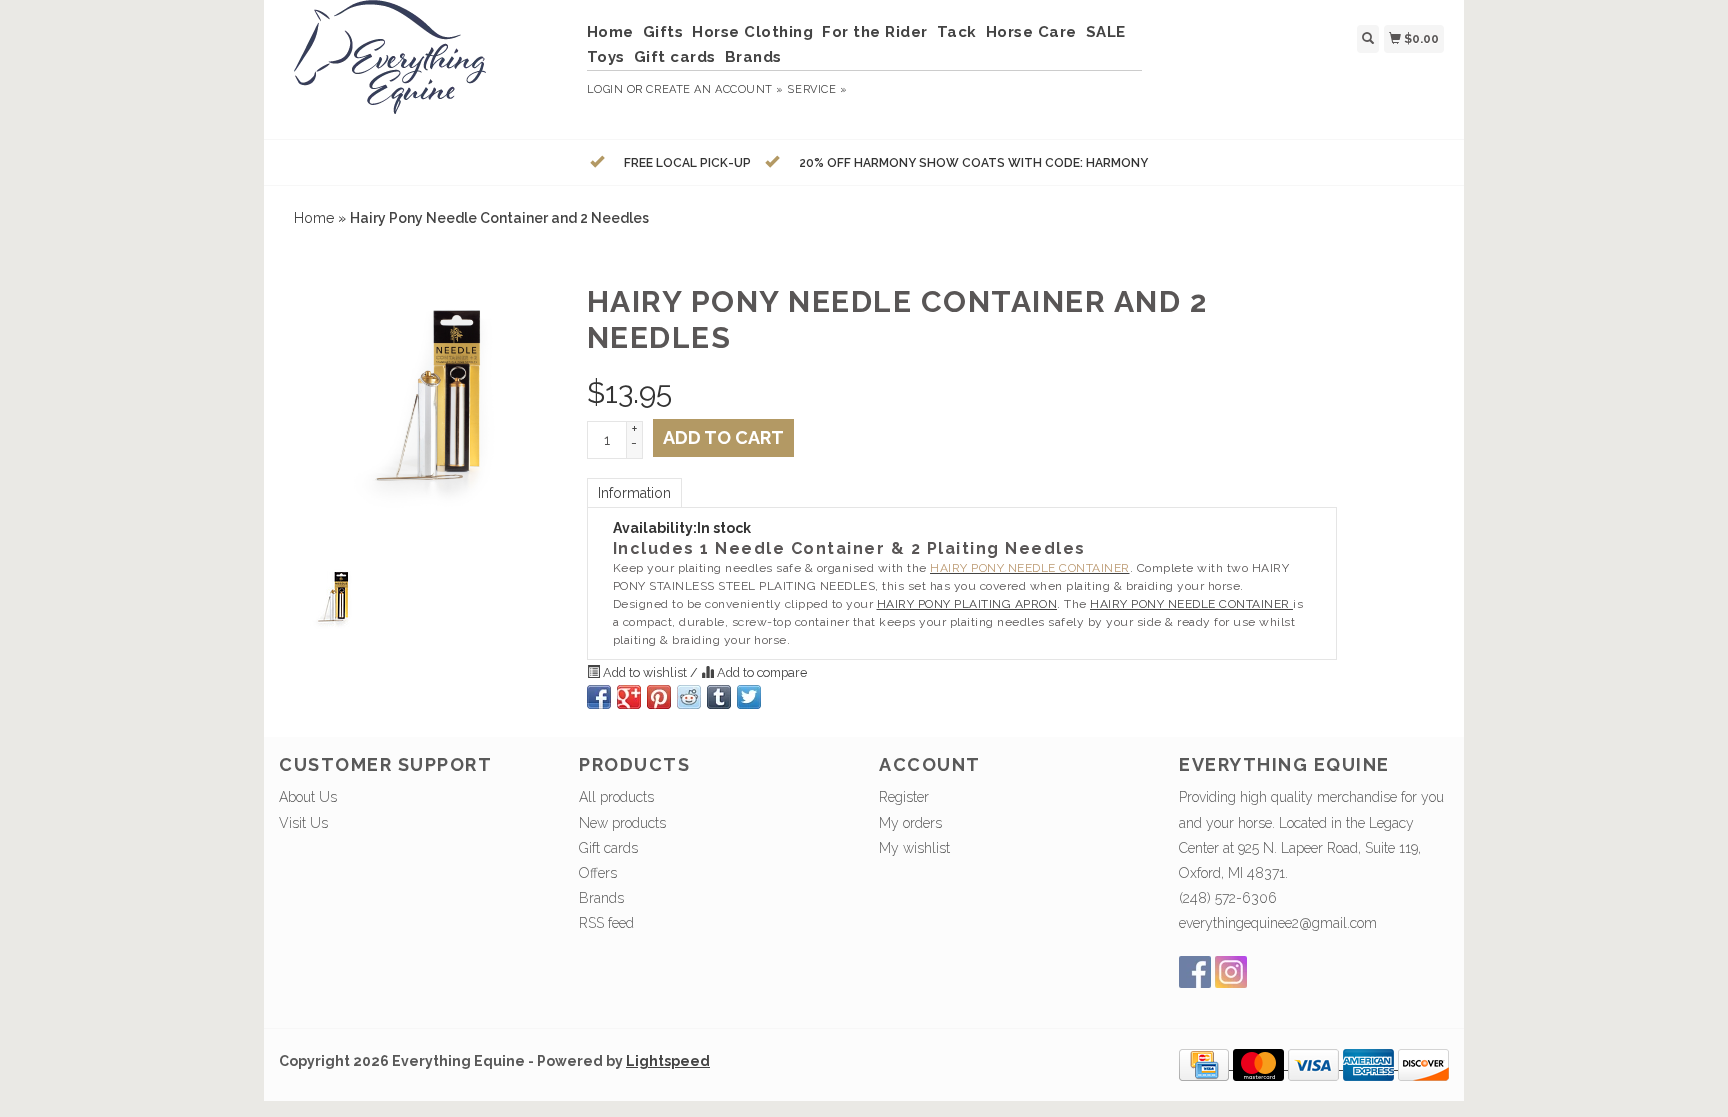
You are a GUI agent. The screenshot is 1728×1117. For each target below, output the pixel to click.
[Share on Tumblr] (719, 697)
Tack (957, 32)
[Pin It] (659, 697)
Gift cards (675, 57)
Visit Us (303, 823)
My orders (910, 823)
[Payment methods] (1206, 1064)
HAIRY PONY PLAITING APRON (967, 604)
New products (622, 823)
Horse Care (1031, 32)
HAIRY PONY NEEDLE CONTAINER (1191, 604)
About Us (308, 797)
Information (634, 493)
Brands (753, 57)
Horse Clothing (752, 32)
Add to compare (760, 672)
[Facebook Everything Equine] (1195, 972)
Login (605, 89)
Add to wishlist (645, 672)
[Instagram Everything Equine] (1231, 972)
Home (610, 32)
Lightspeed (668, 1061)
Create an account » (714, 89)
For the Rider (875, 32)
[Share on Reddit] (689, 697)
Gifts (663, 32)
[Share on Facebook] (599, 697)
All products (616, 797)
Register (904, 797)
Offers (598, 873)
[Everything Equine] (425, 67)
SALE (1106, 32)
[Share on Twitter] (749, 697)
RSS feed (606, 923)
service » (817, 89)
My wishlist (914, 848)
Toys (606, 57)
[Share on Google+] (629, 697)
